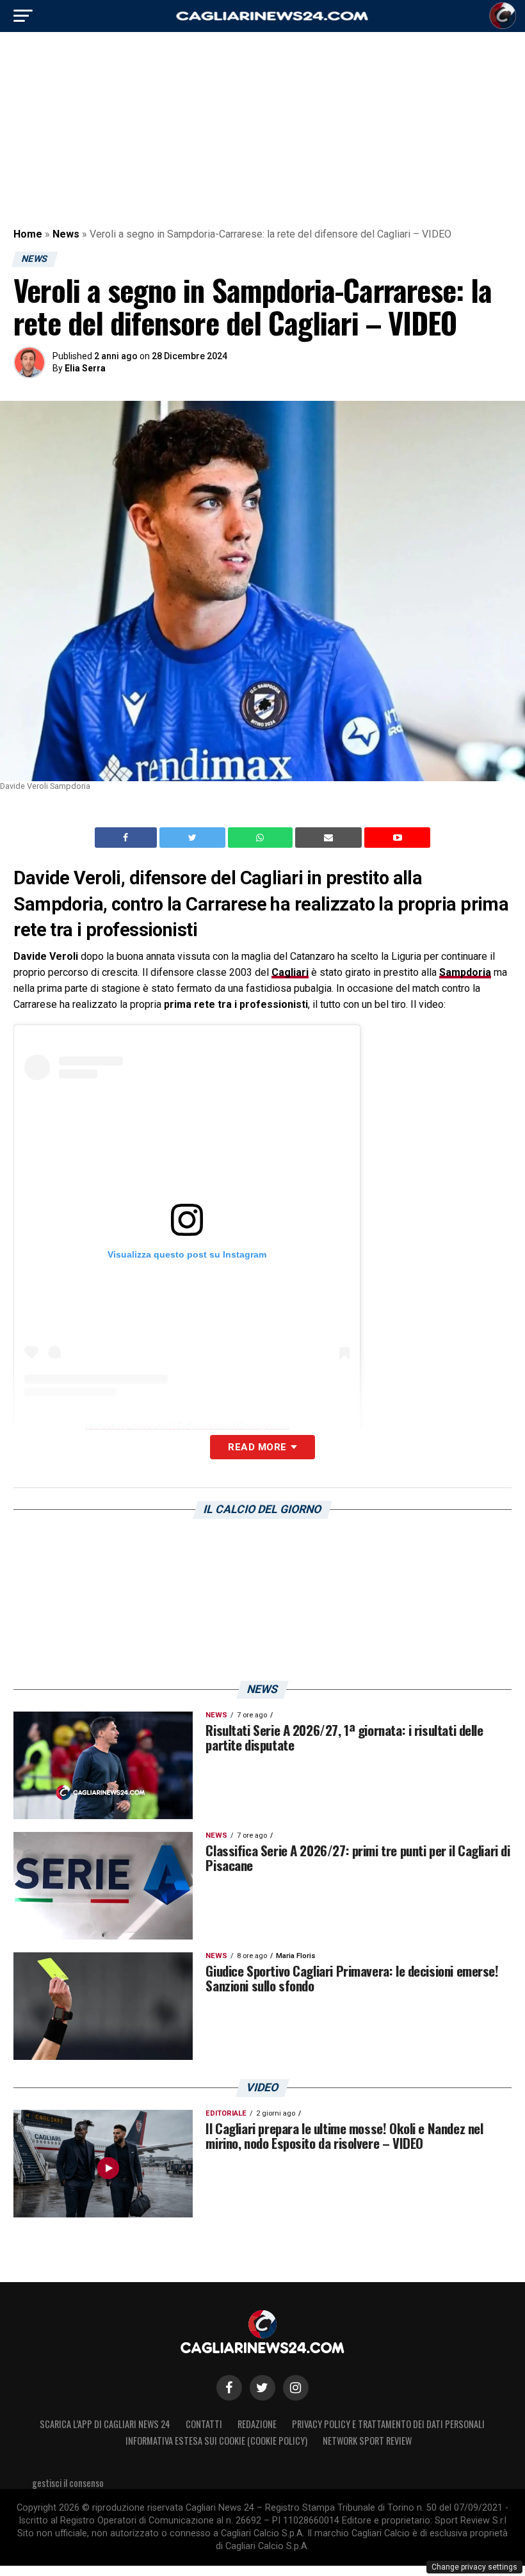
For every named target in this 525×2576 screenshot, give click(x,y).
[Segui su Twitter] (262, 2388)
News (66, 234)
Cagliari (290, 972)
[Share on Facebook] (127, 838)
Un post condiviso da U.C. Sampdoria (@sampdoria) (187, 1426)
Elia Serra (85, 368)
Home (28, 234)
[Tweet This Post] (194, 838)
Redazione (257, 2424)
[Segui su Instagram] (296, 2388)
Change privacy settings (474, 2567)
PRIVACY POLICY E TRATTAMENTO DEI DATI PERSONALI (388, 2424)
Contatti (204, 2424)
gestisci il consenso (68, 2483)
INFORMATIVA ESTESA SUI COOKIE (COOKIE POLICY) (216, 2441)
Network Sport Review (367, 2441)
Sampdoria (465, 972)
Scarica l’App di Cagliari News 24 (105, 2424)
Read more (257, 1447)
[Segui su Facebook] (229, 2388)
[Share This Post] (262, 838)
